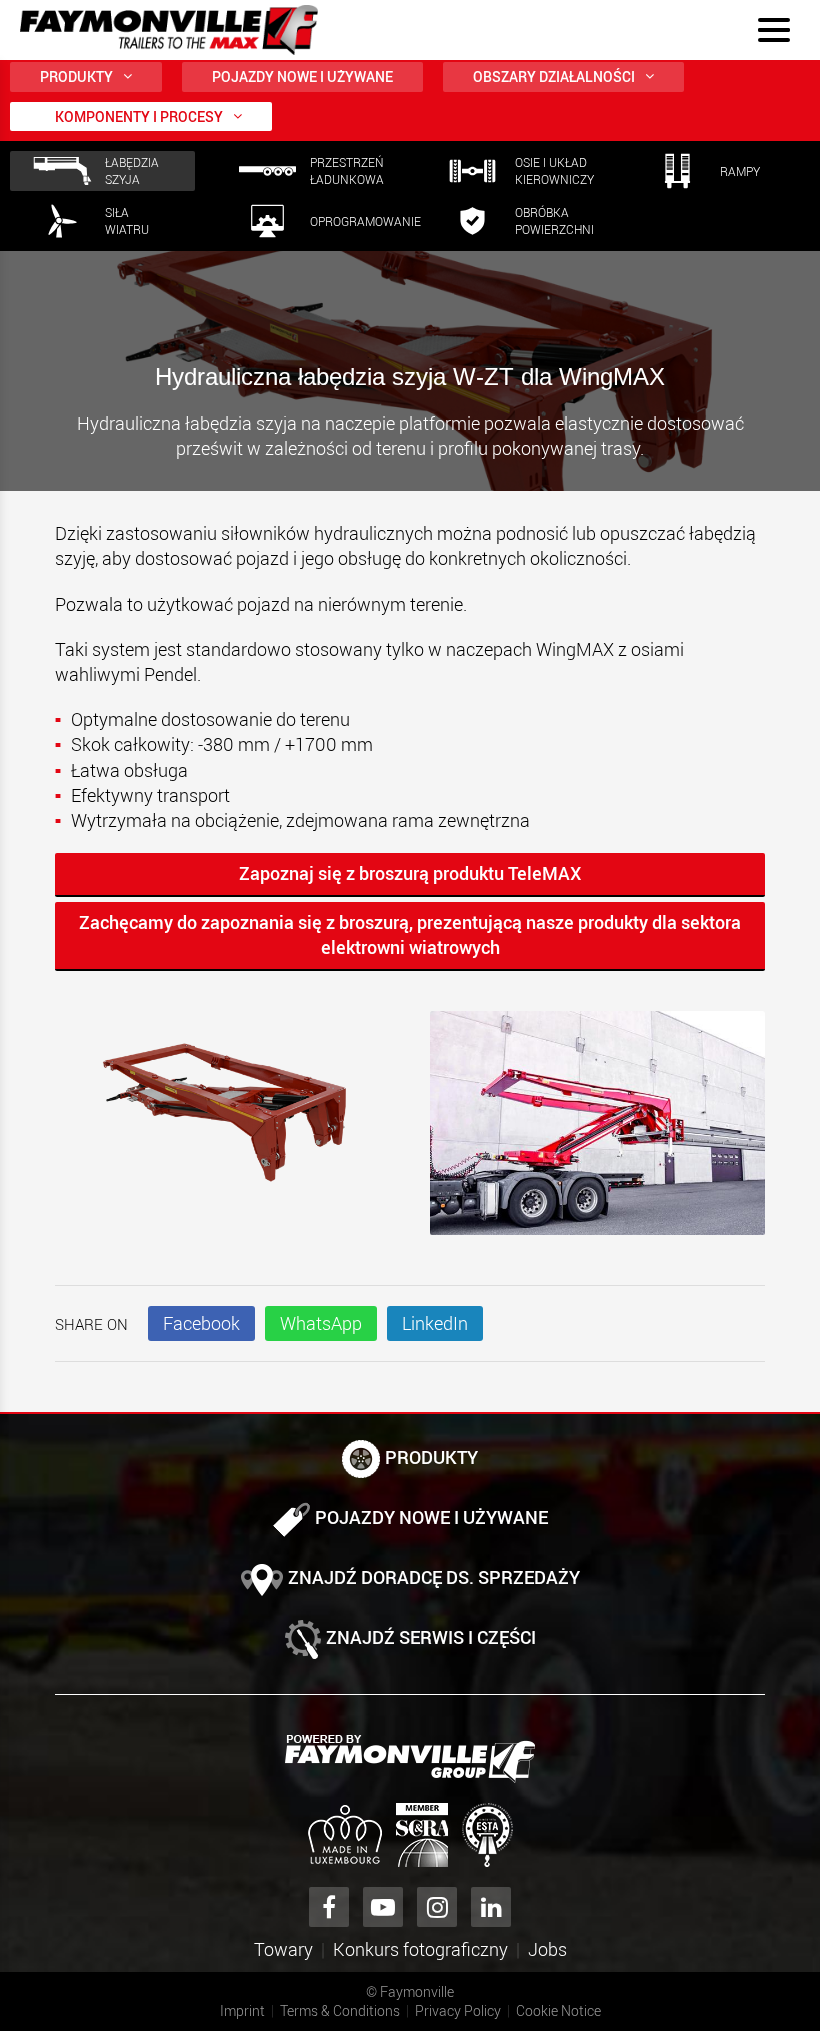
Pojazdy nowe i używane (302, 76)
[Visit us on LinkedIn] (491, 1907)
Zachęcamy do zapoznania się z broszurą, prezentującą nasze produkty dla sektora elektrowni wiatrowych (410, 935)
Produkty (76, 76)
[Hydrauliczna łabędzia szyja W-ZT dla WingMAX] (222, 1115)
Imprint (242, 2010)
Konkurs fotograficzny (420, 1949)
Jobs (547, 1949)
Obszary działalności (554, 76)
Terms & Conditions (340, 2010)
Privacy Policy (458, 2010)
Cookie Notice (558, 2010)
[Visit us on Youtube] (383, 1907)
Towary (283, 1949)
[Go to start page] (169, 30)
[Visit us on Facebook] (329, 1907)
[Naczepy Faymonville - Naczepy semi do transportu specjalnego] (410, 1759)
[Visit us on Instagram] (437, 1907)
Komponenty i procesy (139, 116)
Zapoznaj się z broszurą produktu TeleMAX (410, 873)
